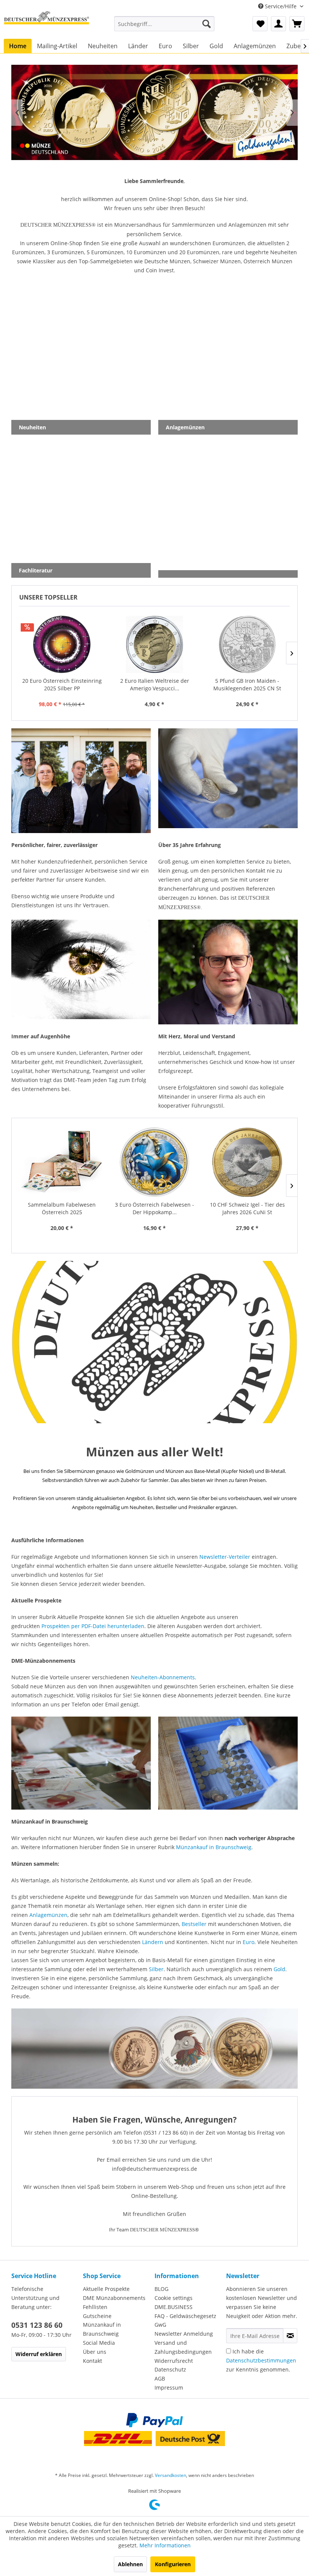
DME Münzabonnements (114, 2298)
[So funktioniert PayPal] (154, 2420)
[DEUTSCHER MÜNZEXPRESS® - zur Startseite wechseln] (47, 24)
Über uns (95, 2352)
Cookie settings (174, 2298)
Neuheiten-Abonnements (163, 1677)
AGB (160, 2378)
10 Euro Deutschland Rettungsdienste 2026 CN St (247, 1208)
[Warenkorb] (297, 24)
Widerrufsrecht (174, 2361)
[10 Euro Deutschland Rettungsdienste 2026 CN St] (247, 1162)
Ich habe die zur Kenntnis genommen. (261, 2360)
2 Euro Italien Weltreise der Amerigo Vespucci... (62, 684)
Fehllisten (95, 2307)
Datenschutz (170, 2369)
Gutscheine (97, 2316)
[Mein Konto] (278, 24)
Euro (249, 1942)
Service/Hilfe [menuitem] (281, 6)
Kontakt (93, 2361)
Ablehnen (130, 2564)
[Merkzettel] (260, 24)
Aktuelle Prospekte (106, 2289)
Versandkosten (171, 2475)
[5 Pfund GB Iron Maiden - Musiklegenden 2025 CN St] (154, 644)
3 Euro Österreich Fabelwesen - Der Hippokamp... (62, 1208)
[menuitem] (164, 24)
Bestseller (194, 1924)
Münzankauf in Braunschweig (214, 1847)
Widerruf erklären (39, 2354)
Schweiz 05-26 (154, 112)
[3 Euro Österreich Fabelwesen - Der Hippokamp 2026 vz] (62, 1162)
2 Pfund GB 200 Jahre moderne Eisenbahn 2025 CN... (247, 684)
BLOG (161, 2289)
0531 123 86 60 (37, 2325)
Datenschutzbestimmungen (261, 2360)
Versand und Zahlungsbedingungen (183, 2347)
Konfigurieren (173, 2564)
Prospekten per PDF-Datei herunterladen (93, 1626)
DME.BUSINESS (174, 2307)
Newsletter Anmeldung (184, 2334)
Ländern (153, 1942)
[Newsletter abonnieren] (290, 2336)
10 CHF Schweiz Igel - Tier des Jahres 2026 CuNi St (155, 1208)
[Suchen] (207, 24)
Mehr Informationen (165, 2545)
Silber (156, 1969)
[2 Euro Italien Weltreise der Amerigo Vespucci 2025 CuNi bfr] (62, 644)
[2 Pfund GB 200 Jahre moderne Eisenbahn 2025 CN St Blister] (247, 644)
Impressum (169, 2388)
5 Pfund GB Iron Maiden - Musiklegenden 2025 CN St (154, 684)
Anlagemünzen (48, 1915)
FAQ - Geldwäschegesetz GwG (185, 2320)
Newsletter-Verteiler (225, 1557)
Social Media (99, 2343)
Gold (279, 1969)
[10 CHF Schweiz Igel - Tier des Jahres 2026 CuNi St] (154, 1162)
